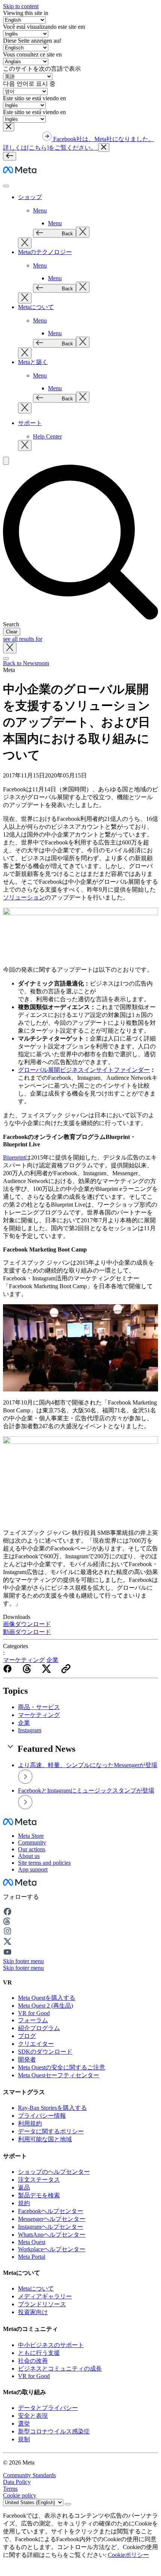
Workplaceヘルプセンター (52, 2249)
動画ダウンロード (27, 1632)
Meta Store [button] (31, 1836)
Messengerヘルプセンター (52, 2219)
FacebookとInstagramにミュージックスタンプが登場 (86, 1790)
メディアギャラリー (45, 2296)
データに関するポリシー (51, 2131)
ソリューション (24, 897)
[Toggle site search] (6, 461)
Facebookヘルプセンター (51, 2211)
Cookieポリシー (128, 2555)
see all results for (23, 639)
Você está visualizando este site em (44, 27)
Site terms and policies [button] (44, 1863)
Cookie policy (20, 2495)
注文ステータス (39, 2180)
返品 (24, 2187)
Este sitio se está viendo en (34, 98)
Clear (12, 632)
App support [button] (33, 1869)
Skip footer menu (23, 1961)
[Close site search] (10, 648)
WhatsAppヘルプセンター (52, 2235)
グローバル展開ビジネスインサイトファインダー (84, 1070)
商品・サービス (39, 1707)
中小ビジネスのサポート (51, 2345)
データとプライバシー (48, 2408)
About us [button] (29, 1856)
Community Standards (29, 2475)
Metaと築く (33, 362)
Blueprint (14, 1157)
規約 (24, 2203)
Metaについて (36, 307)
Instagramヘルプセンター (51, 2227)
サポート (30, 423)
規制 (24, 2439)
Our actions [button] (32, 1849)
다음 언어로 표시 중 (29, 84)
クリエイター (36, 2044)
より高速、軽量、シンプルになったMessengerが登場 (88, 1765)
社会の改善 (33, 2361)
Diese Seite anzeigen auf (32, 41)
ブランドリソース (42, 2304)
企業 (52, 1660)
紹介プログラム (39, 2028)
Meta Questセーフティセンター (59, 2075)
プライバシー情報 (42, 2116)
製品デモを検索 (39, 2195)
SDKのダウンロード (45, 2052)
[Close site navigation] (6, 658)
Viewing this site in (26, 13)
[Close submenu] (83, 232)
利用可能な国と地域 (45, 2139)
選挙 (24, 2424)
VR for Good (34, 2013)
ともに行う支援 (39, 2353)
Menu (40, 210)
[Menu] (10, 156)
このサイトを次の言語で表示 (42, 69)
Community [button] (32, 1842)
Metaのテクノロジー (45, 252)
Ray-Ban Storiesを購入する (52, 2108)
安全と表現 (33, 2416)
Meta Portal (32, 2257)
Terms (10, 2489)
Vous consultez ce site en (32, 54)
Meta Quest (32, 2242)
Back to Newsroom (26, 663)
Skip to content (21, 6)
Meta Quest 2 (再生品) (45, 2006)
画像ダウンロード (27, 1624)
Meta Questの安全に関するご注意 (62, 2067)
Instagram (30, 1730)
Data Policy (17, 2482)
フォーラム (33, 2020)
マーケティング (24, 1660)
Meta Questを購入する (47, 1998)
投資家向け (33, 2312)
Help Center (47, 436)
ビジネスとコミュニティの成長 (60, 2369)
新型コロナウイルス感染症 (54, 2431)
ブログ (27, 2036)
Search (11, 624)
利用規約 (30, 2123)
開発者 (27, 2059)
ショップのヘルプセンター (54, 2172)
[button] (9, 127)
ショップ (30, 197)
